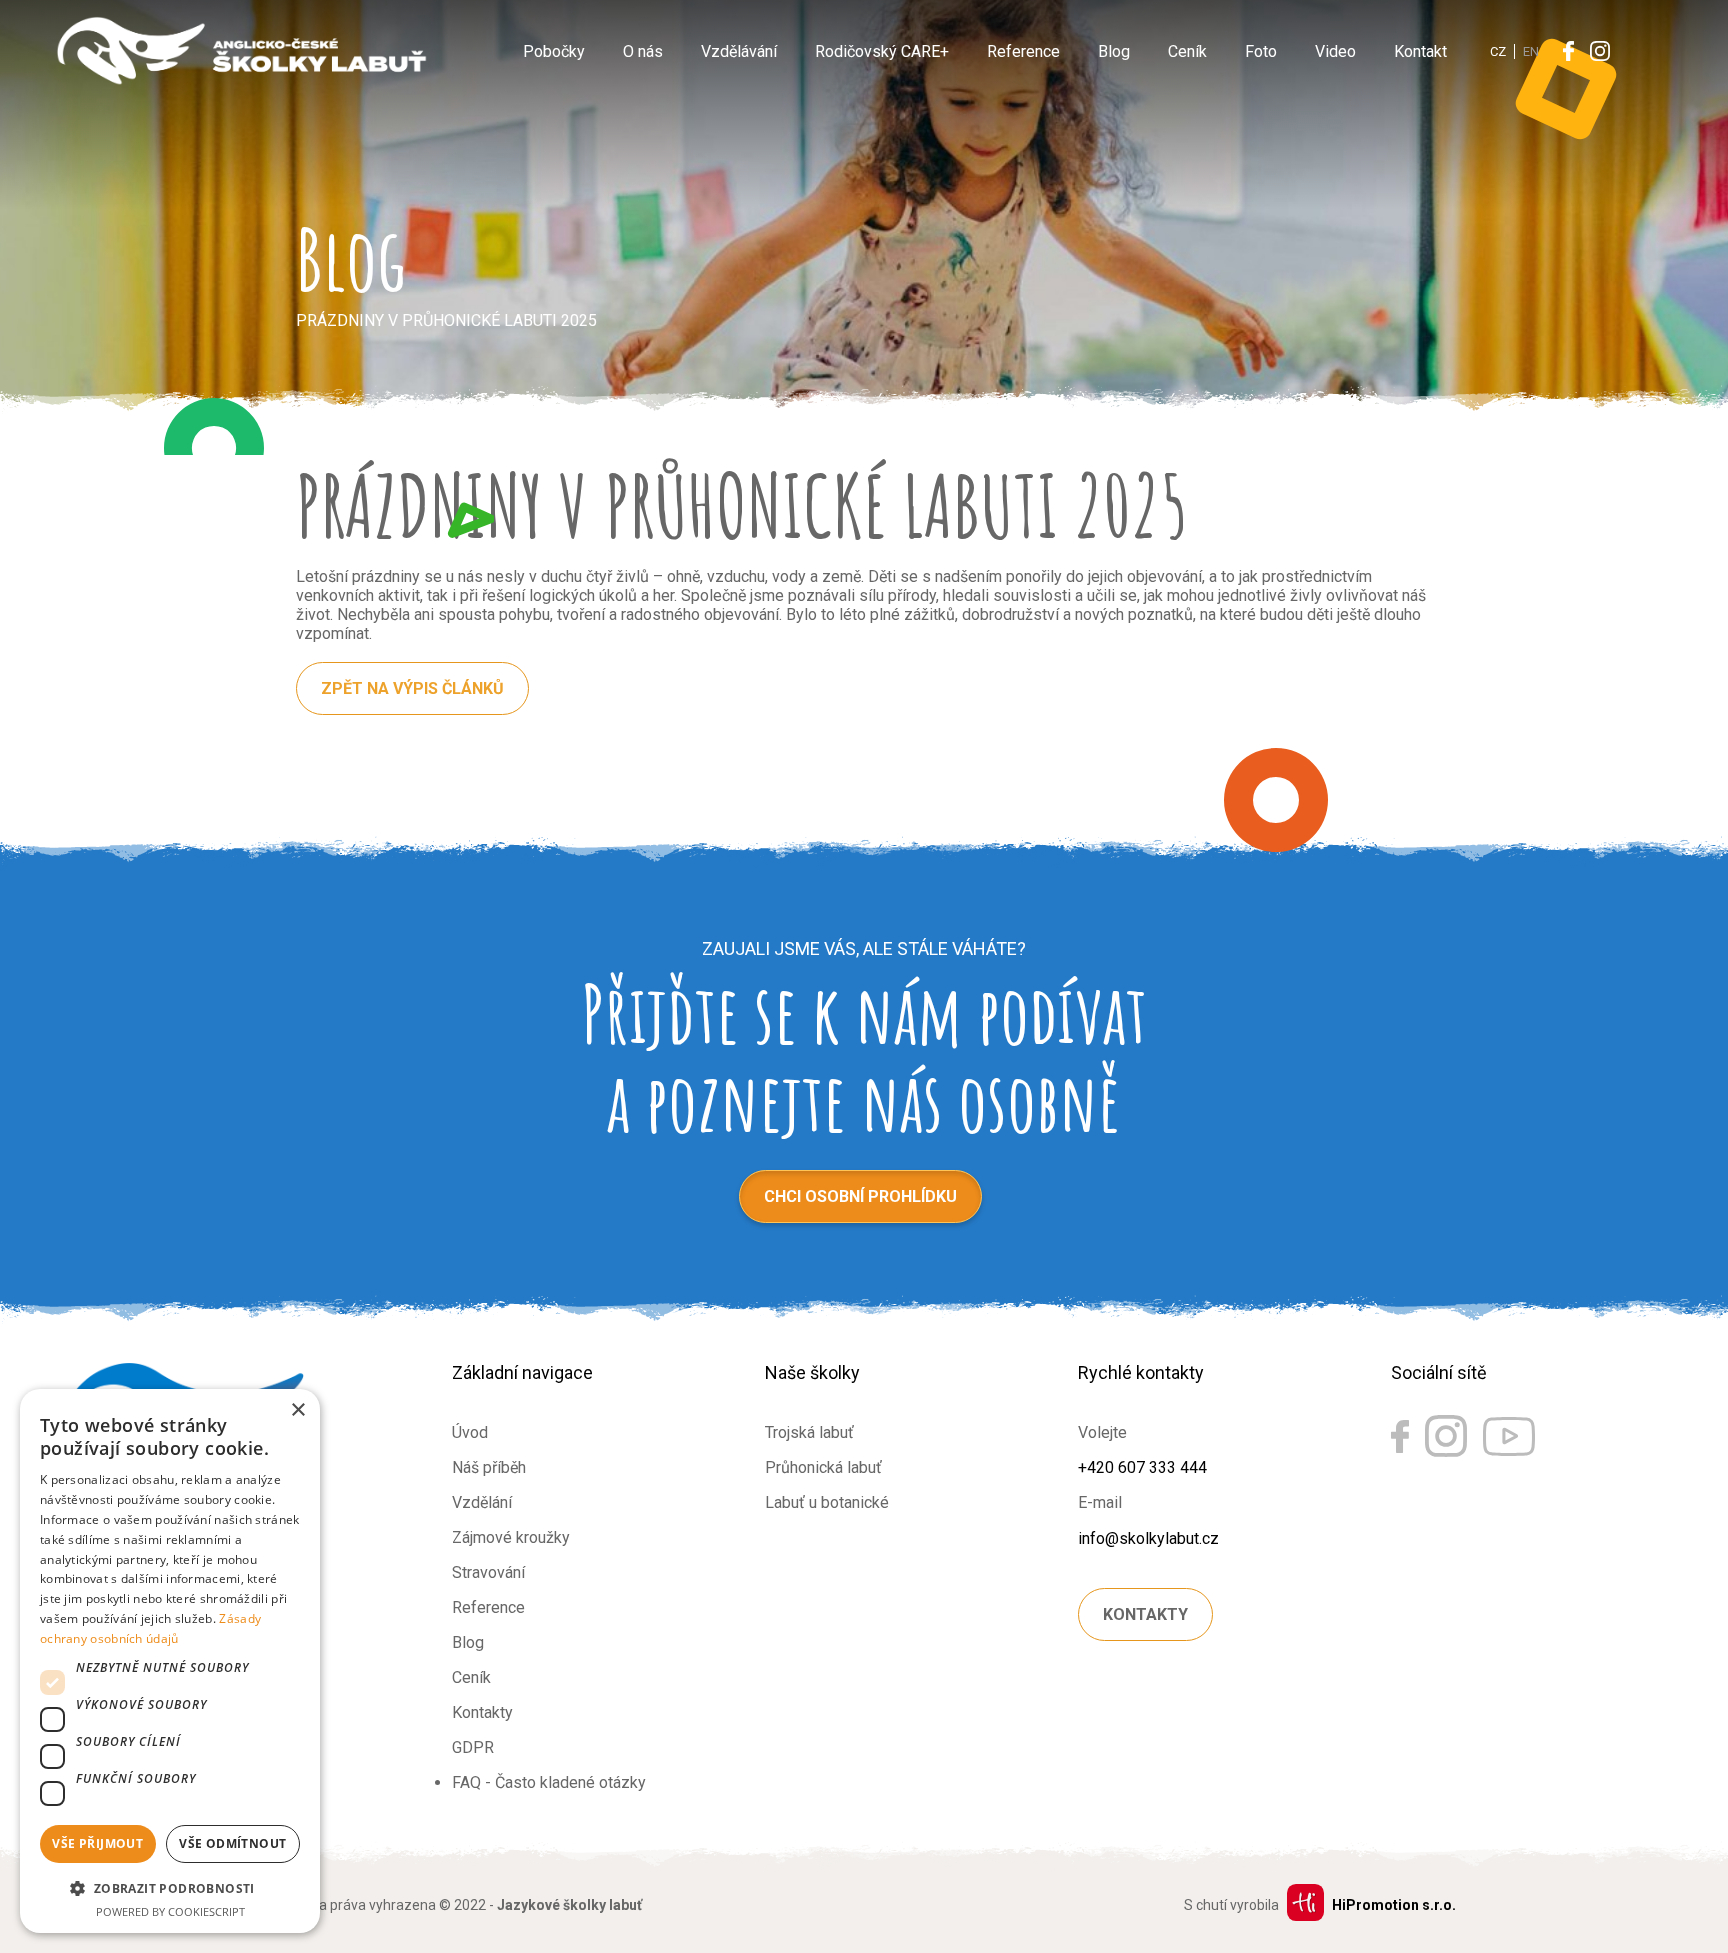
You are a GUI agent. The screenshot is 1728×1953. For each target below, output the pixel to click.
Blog (1114, 51)
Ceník (1187, 51)
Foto (1261, 51)
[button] (170, 1887)
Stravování (488, 1572)
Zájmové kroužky (511, 1537)
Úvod (470, 1432)
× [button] (297, 1410)
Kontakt (1420, 51)
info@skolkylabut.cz (1148, 1538)
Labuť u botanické (827, 1502)
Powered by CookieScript (170, 1911)
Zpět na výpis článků (412, 688)
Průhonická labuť (823, 1467)
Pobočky (554, 51)
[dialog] (170, 1661)
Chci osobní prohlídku (860, 1196)
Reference (1023, 51)
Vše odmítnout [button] (232, 1843)
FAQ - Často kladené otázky (549, 1782)
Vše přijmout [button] (97, 1843)
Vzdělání (482, 1502)
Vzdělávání (739, 51)
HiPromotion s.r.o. (1394, 1905)
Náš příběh (489, 1467)
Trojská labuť (809, 1432)
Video (1335, 51)
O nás (643, 51)
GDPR (473, 1747)
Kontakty (482, 1712)
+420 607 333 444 (1142, 1467)
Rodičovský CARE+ (882, 51)
